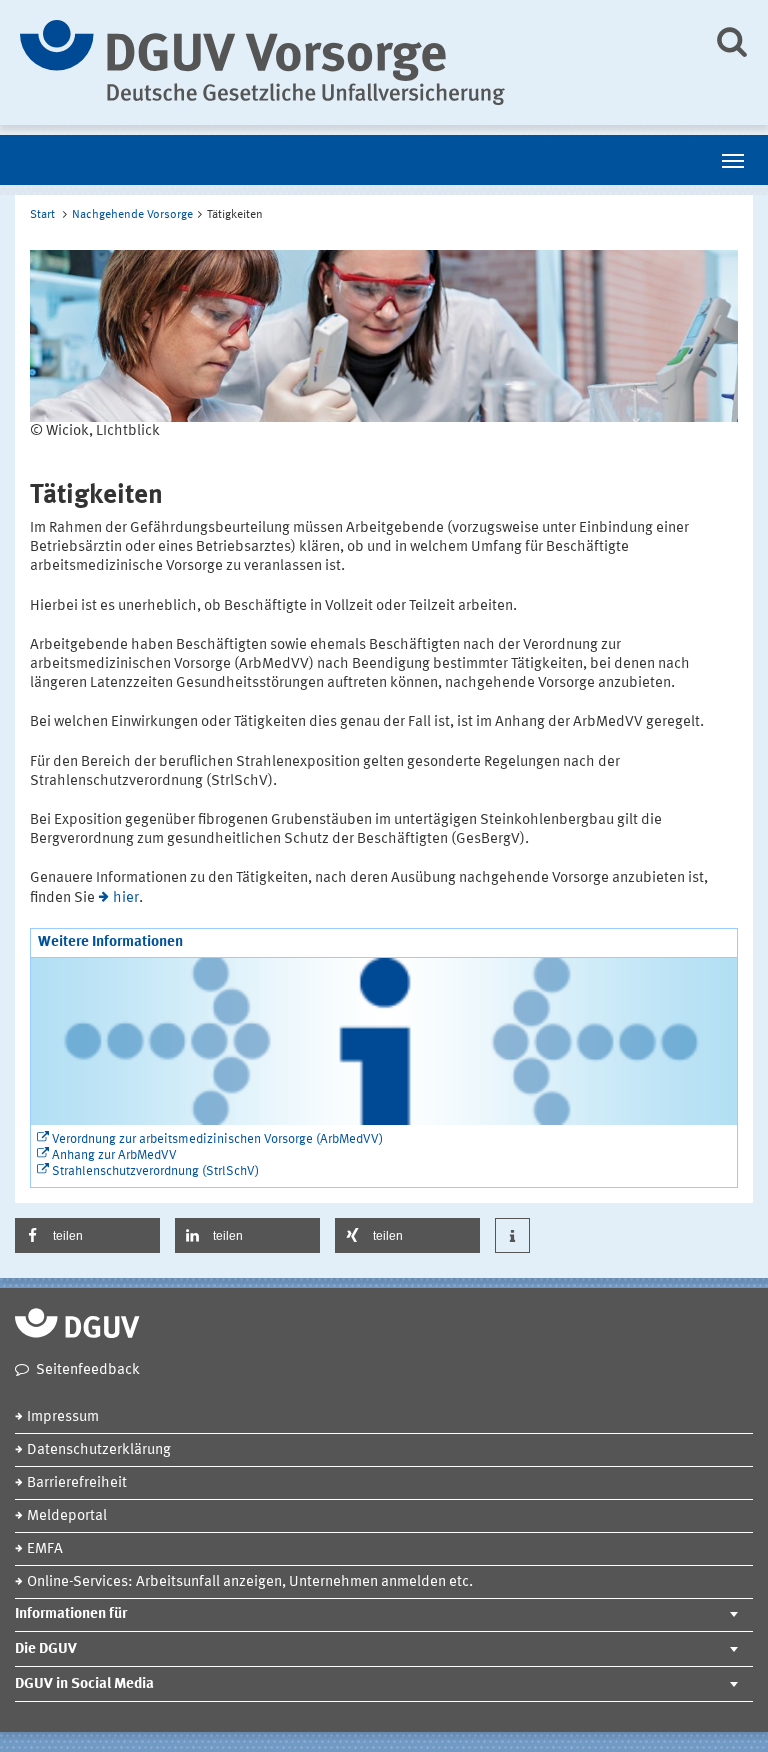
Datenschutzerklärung (99, 1450)
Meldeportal (67, 1516)
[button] (87, 1235)
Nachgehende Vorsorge (132, 215)
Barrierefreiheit (77, 1483)
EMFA (45, 1549)
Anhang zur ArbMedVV (114, 1155)
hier (126, 898)
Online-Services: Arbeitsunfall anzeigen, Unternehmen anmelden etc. (250, 1582)
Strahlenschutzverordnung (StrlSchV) (155, 1171)
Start (42, 215)
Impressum (63, 1417)
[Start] (351, 62)
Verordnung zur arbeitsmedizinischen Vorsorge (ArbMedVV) (217, 1139)
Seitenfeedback (88, 1370)
